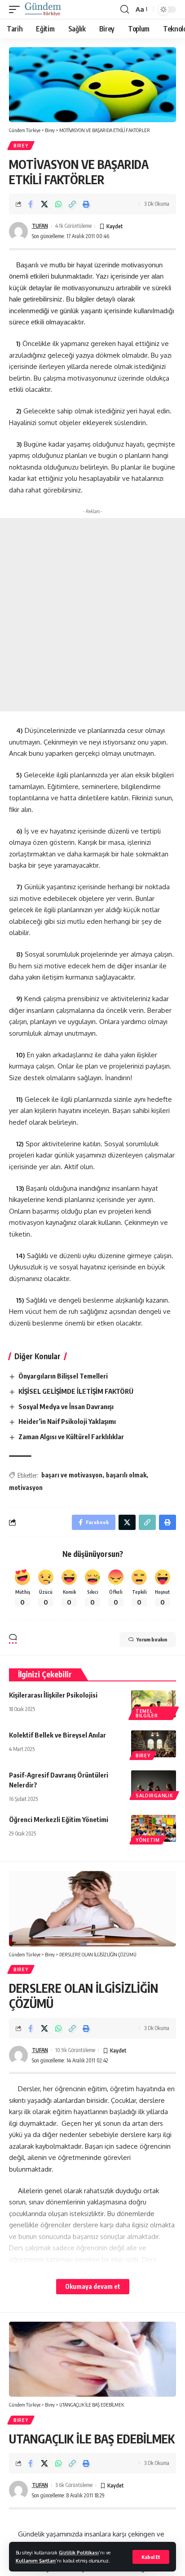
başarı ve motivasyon (72, 1475)
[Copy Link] (72, 204)
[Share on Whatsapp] (58, 204)
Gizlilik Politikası (79, 2552)
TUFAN (40, 226)
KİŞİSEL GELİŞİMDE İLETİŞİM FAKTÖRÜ (76, 1391)
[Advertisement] (92, 615)
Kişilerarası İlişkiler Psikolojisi (53, 1695)
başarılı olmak (126, 1475)
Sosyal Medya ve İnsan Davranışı (66, 1406)
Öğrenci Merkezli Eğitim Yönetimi (59, 1819)
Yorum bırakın (152, 1639)
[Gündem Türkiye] (43, 9)
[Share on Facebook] (31, 204)
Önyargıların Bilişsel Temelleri (63, 1376)
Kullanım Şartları (36, 2560)
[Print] (86, 204)
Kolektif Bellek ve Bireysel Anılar (57, 1735)
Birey (21, 146)
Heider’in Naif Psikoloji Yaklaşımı (67, 1421)
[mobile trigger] (17, 9)
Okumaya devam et (93, 2286)
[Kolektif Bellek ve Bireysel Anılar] (154, 1744)
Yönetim (148, 1840)
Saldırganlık (154, 1796)
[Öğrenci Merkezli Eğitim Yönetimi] (154, 1828)
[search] (125, 9)
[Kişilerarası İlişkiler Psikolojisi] (154, 1704)
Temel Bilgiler (147, 1713)
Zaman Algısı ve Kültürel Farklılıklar (71, 1437)
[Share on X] (44, 204)
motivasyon (26, 1488)
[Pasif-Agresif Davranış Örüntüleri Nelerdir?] (154, 1784)
